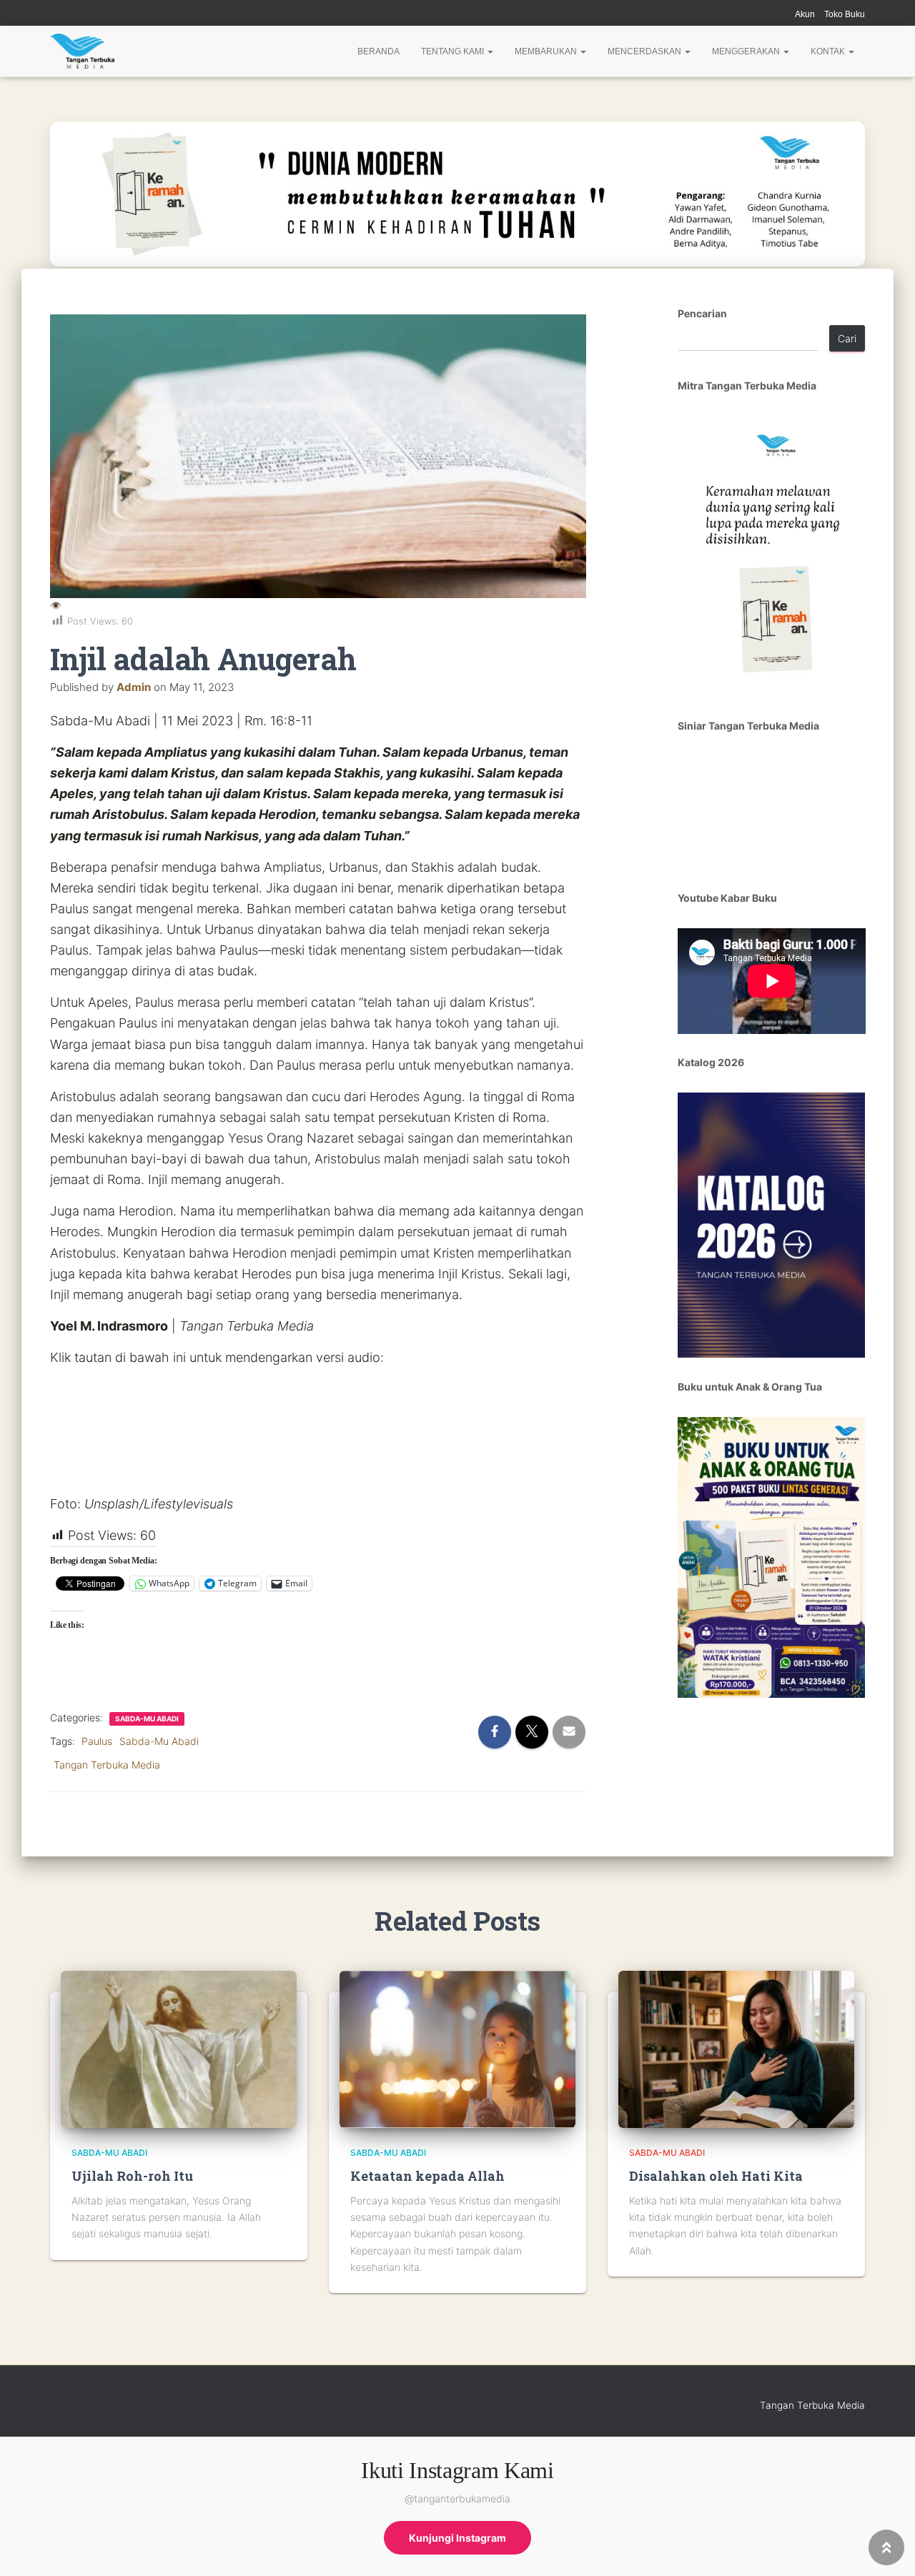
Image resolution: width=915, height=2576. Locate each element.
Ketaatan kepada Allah (427, 2176)
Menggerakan (747, 51)
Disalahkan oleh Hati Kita (716, 2176)
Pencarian (702, 313)
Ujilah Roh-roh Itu (132, 2176)
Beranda (379, 51)
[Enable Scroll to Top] (887, 2547)
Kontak (829, 51)
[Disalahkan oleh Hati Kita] (736, 2048)
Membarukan (547, 51)
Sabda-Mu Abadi (147, 1719)
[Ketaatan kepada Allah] (457, 2048)
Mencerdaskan (646, 51)
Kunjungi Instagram (457, 2538)
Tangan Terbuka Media (107, 1765)
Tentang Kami (454, 51)
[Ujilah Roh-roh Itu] (179, 2048)
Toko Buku (845, 14)
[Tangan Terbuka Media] (82, 51)
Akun (805, 14)
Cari (847, 338)
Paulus (97, 1741)
